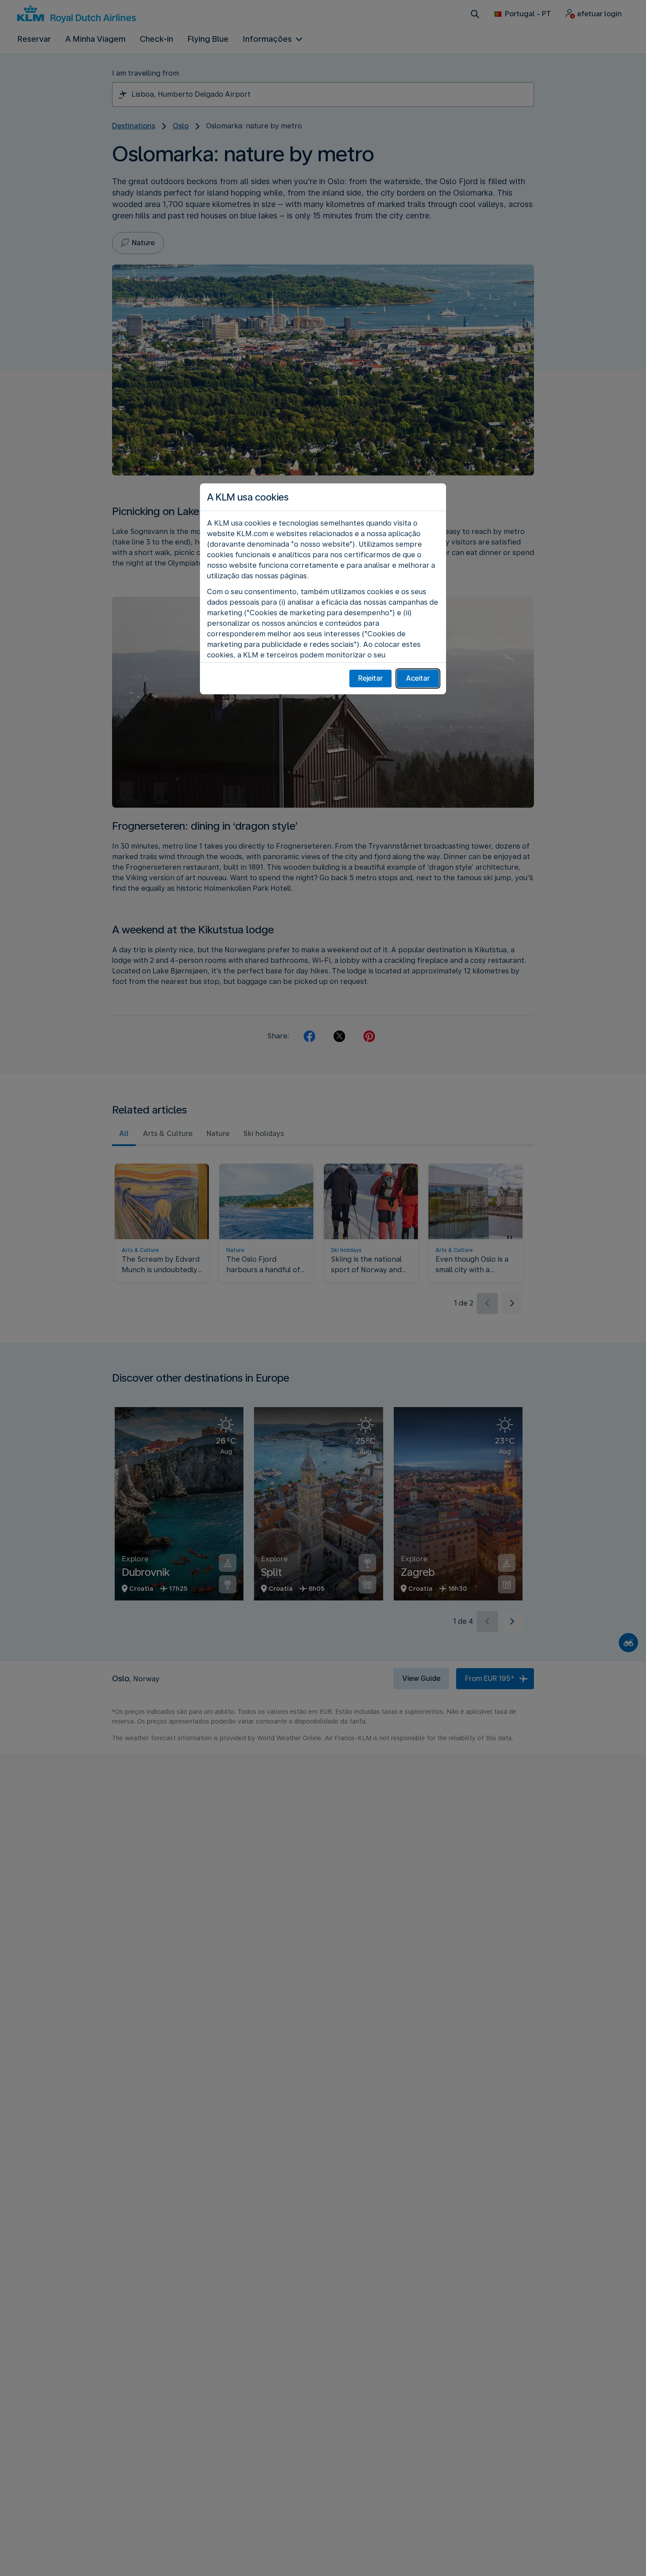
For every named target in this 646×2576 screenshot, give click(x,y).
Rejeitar (370, 678)
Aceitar (418, 678)
